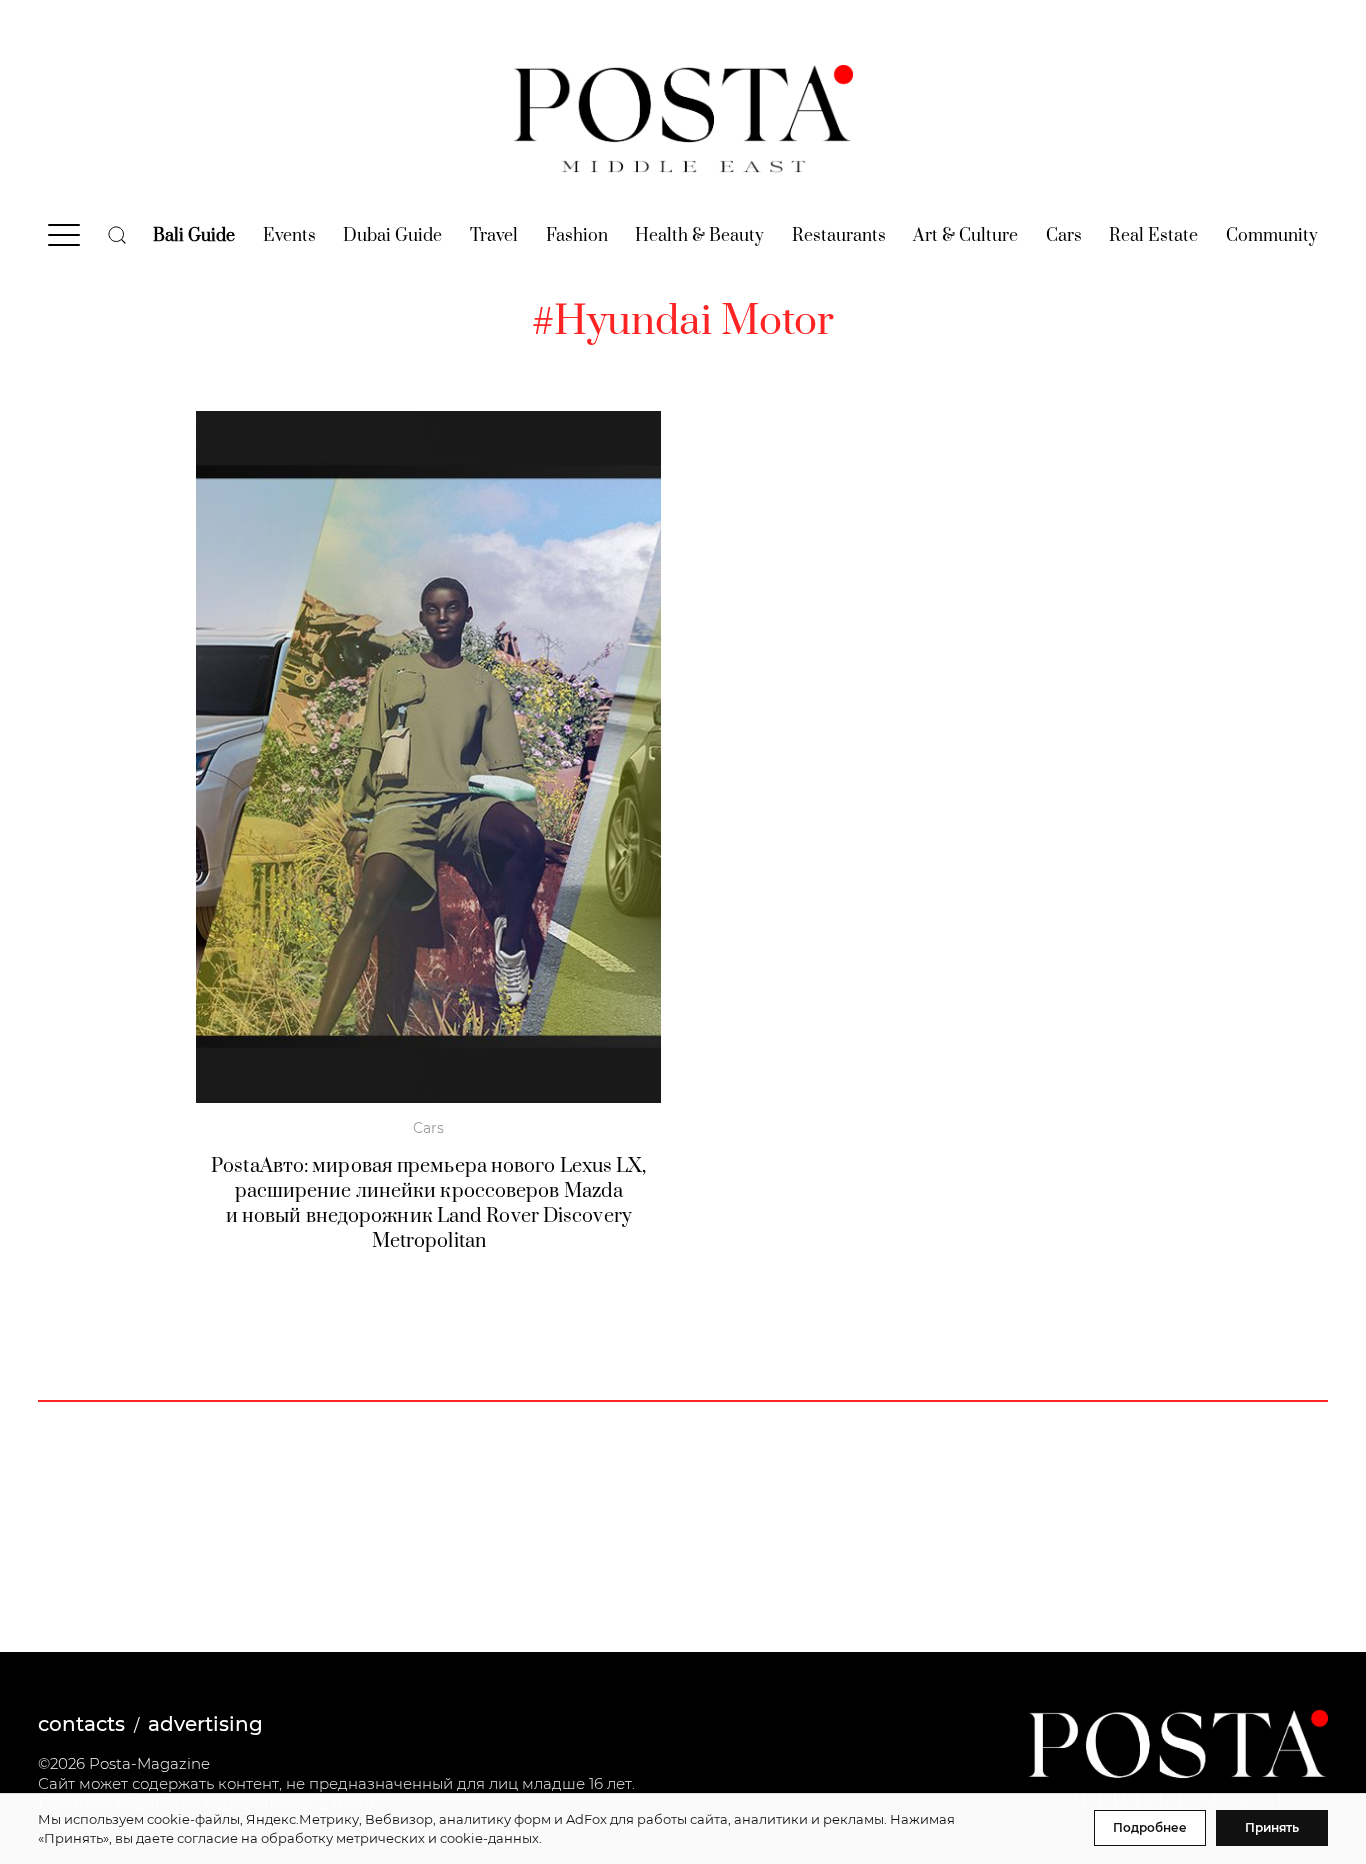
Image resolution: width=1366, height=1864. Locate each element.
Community (1272, 236)
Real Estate (1153, 236)
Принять (1272, 1827)
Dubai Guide (392, 236)
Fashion (577, 236)
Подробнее (1150, 1827)
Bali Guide (194, 236)
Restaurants (839, 236)
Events (289, 236)
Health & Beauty (699, 236)
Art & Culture (965, 236)
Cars (1064, 236)
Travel (494, 236)
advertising (205, 1724)
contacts (81, 1724)
